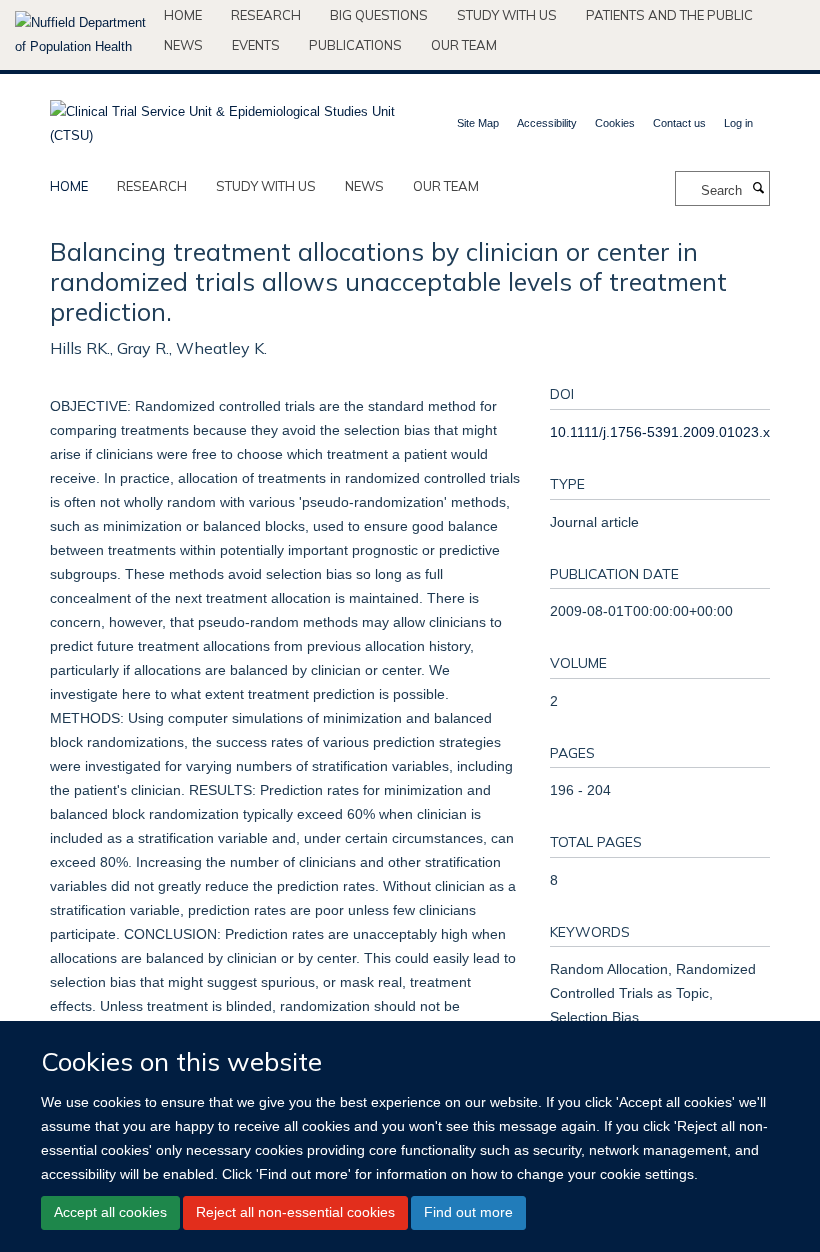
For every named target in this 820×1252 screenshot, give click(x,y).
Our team (464, 45)
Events (256, 45)
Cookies (615, 123)
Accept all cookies (110, 1212)
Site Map (478, 123)
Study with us (507, 15)
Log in (738, 123)
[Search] (758, 189)
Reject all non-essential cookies (295, 1212)
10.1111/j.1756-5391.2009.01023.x (660, 432)
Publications (355, 45)
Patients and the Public (669, 15)
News (183, 45)
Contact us (679, 123)
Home (183, 15)
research (152, 186)
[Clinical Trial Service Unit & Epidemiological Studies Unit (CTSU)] (222, 117)
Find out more (468, 1212)
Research (266, 15)
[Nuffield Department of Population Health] (82, 35)
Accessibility (547, 123)
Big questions (379, 15)
